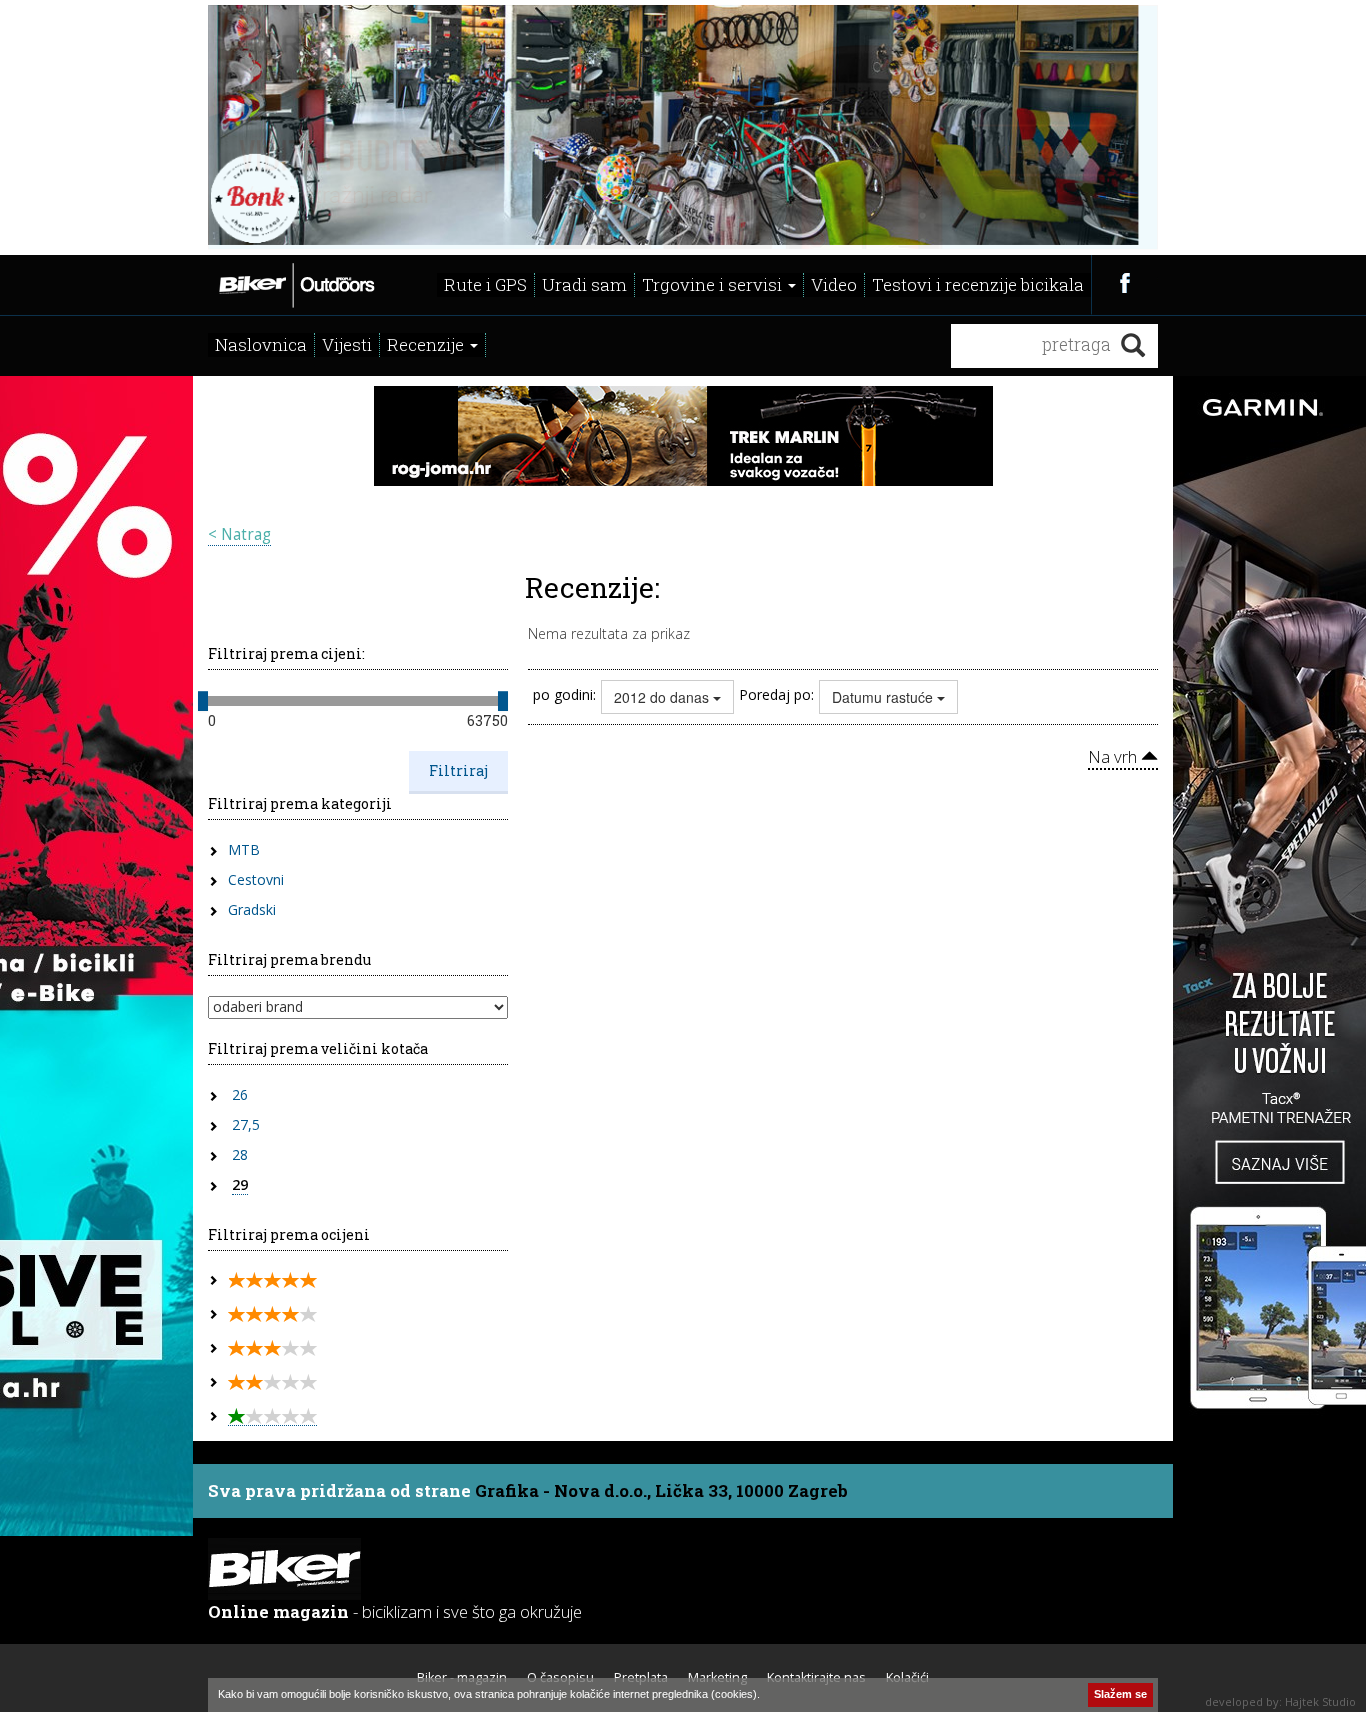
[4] (272, 1314)
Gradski (252, 909)
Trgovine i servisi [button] (714, 284)
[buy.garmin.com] (683, 125)
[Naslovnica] (295, 283)
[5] (272, 1280)
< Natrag (239, 534)
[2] (272, 1382)
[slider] (203, 701)
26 (240, 1094)
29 (240, 1184)
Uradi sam (584, 284)
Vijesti (347, 344)
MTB (244, 849)
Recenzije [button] (427, 344)
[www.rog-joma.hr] (683, 434)
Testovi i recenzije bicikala (978, 284)
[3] (272, 1348)
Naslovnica (261, 344)
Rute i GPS (485, 284)
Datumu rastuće (884, 697)
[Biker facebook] (1124, 282)
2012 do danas (663, 697)
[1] (272, 1416)
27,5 (246, 1124)
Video (834, 284)
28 (240, 1154)
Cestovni (256, 879)
